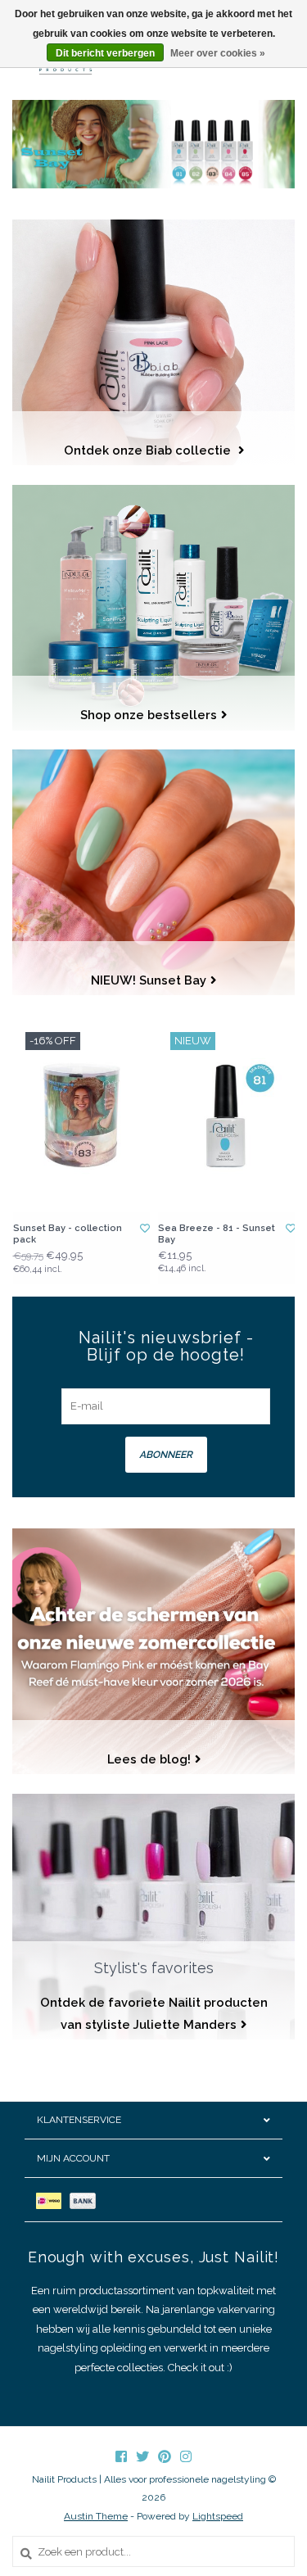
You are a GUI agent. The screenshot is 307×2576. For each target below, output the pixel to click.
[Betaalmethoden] (53, 2200)
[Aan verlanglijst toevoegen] (145, 1229)
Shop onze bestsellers (149, 715)
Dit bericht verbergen (105, 53)
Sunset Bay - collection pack (68, 1234)
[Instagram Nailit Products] (186, 2456)
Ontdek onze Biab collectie (149, 450)
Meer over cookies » (218, 53)
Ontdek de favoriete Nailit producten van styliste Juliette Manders (154, 2013)
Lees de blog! (149, 1759)
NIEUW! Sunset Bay (149, 980)
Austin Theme (96, 2516)
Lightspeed (218, 2516)
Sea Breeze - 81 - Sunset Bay (217, 1234)
